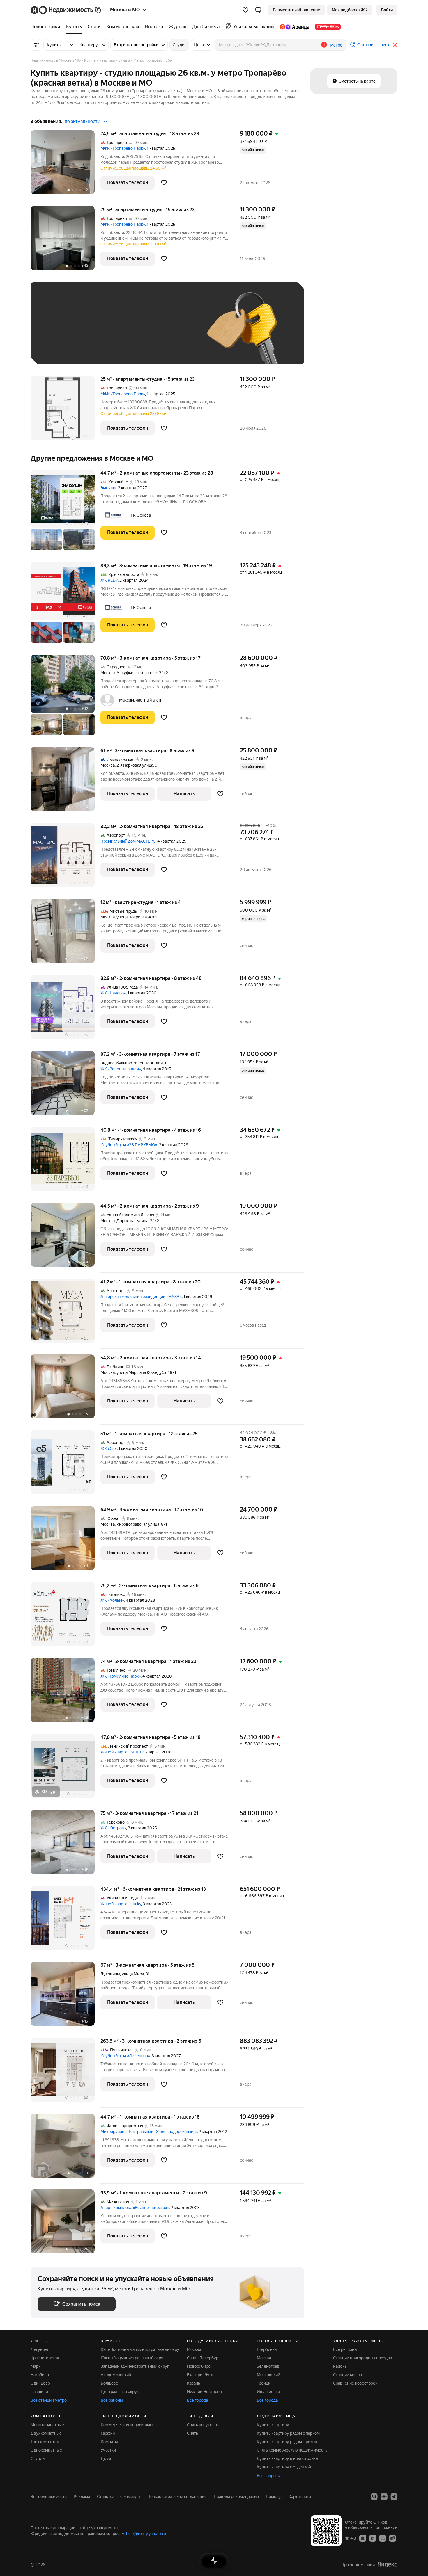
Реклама (82, 2497)
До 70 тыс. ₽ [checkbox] (133, 332)
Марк (36, 2366)
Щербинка (267, 2349)
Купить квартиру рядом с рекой (287, 2442)
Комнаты (109, 2442)
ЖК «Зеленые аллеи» (121, 1069)
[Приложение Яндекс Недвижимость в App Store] (363, 2538)
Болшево (109, 2383)
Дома (106, 2458)
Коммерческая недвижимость (130, 2425)
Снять (192, 2433)
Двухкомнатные (46, 2433)
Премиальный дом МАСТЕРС (128, 841)
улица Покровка (132, 917)
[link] (387, 10)
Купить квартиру (273, 2425)
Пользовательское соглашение (177, 2497)
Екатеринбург (200, 2375)
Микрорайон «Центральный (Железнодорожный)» (149, 2132)
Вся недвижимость (49, 2497)
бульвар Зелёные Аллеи (140, 1063)
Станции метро (347, 2375)
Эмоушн (108, 488)
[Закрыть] (395, 45)
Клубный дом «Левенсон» (125, 2056)
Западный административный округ (135, 2366)
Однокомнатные (46, 2450)
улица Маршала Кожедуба (141, 1372)
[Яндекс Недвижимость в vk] (374, 2497)
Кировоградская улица (138, 1524)
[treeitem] (47, 27)
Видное (108, 1063)
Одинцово (40, 2383)
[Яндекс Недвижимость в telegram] (394, 2497)
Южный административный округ (133, 2358)
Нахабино (40, 2375)
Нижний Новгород (204, 2392)
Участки (108, 2450)
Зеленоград (268, 2366)
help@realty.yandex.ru (146, 2534)
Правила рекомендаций (236, 2497)
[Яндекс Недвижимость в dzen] (384, 2497)
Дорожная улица (132, 1221)
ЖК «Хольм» (112, 1600)
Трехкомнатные (46, 2442)
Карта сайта (300, 2497)
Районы (340, 2366)
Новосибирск (200, 2366)
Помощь (274, 2497)
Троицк (263, 2383)
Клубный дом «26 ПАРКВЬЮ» (129, 1145)
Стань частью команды (119, 2497)
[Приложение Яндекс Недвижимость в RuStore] (392, 2538)
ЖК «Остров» (113, 1828)
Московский (268, 2375)
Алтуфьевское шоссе (137, 673)
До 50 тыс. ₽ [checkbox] (95, 332)
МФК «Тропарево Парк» (123, 148)
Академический (116, 2375)
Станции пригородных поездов (363, 2358)
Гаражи (108, 2433)
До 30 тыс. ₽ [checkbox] (56, 332)
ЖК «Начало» (113, 993)
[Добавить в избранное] (164, 183)
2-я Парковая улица (135, 765)
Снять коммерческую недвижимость (292, 2450)
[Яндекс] (387, 2565)
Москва (108, 673)
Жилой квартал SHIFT (121, 1752)
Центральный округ (120, 2392)
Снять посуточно (203, 2425)
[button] (258, 10)
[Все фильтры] (36, 45)
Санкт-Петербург (204, 2358)
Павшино (39, 2392)
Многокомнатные (47, 2425)
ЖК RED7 (109, 580)
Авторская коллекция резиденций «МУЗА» (141, 1297)
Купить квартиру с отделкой (284, 2467)
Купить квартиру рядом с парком (288, 2433)
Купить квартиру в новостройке (287, 2458)
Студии (38, 2458)
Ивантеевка (268, 2392)
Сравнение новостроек (355, 2383)
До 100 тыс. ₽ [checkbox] (173, 332)
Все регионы (345, 2349)
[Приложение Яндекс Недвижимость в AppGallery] (383, 2538)
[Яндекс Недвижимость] (66, 10)
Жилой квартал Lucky (121, 1904)
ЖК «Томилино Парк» (121, 1676)
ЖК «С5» (109, 1448)
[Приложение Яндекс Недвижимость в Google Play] (373, 2538)
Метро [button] (336, 45)
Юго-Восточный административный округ (141, 2349)
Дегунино (40, 2349)
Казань (193, 2383)
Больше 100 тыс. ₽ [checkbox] (63, 349)
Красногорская (45, 2358)
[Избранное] (245, 10)
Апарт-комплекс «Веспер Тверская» (135, 2208)
